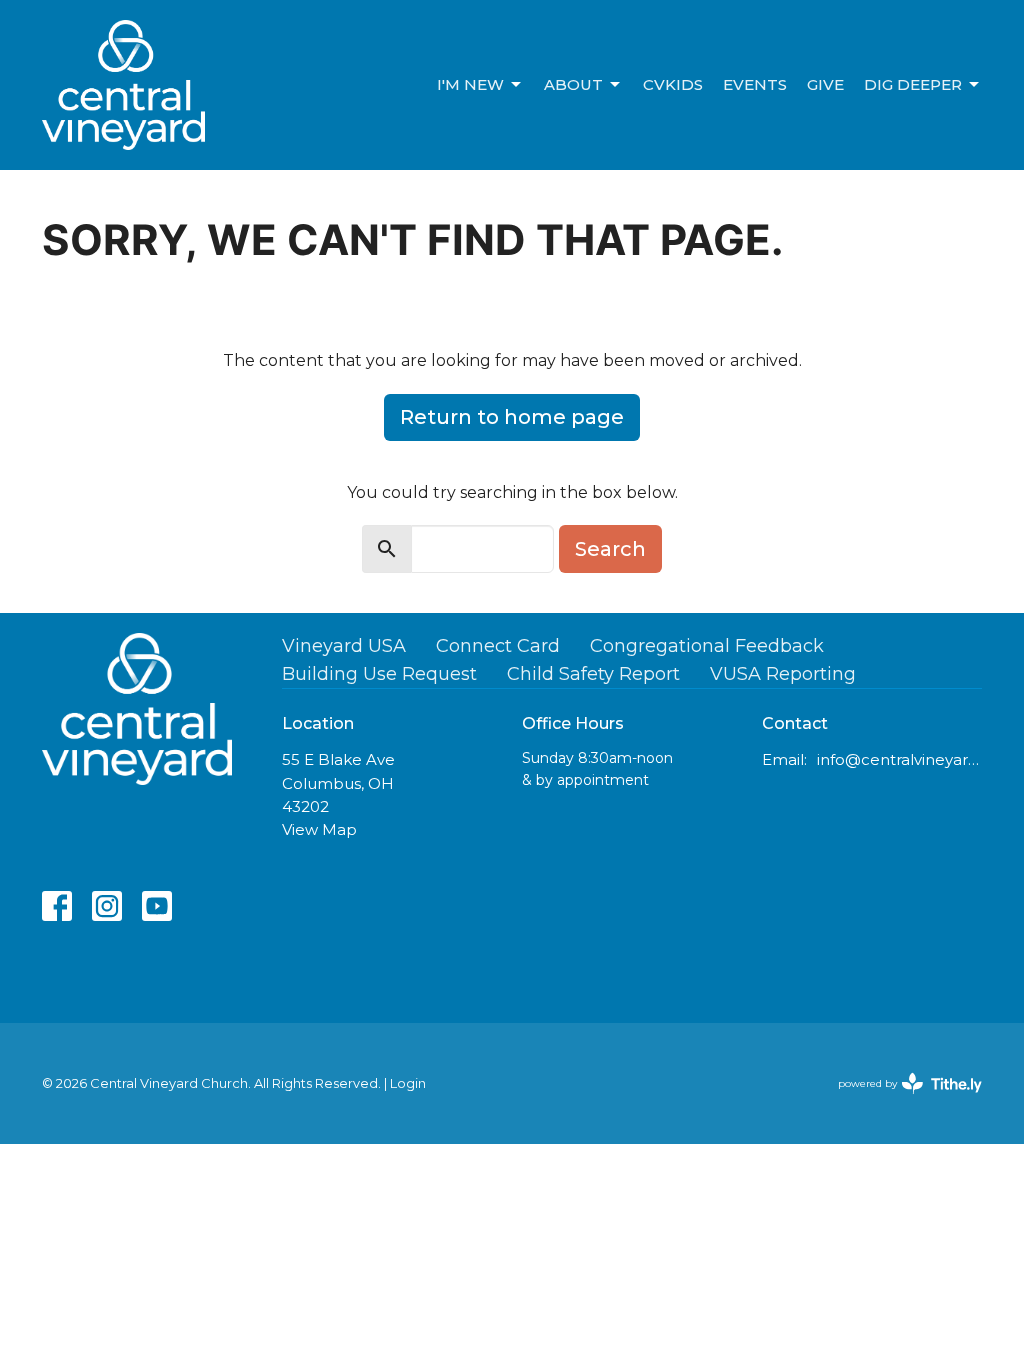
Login (408, 1083)
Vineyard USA (344, 646)
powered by (900, 1100)
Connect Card (498, 646)
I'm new (470, 84)
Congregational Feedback (707, 646)
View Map (319, 829)
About (573, 84)
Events (755, 84)
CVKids (673, 84)
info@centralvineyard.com (899, 759)
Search (610, 549)
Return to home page (512, 417)
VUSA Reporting (783, 674)
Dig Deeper (913, 84)
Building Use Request (379, 674)
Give (825, 84)
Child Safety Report (593, 674)
